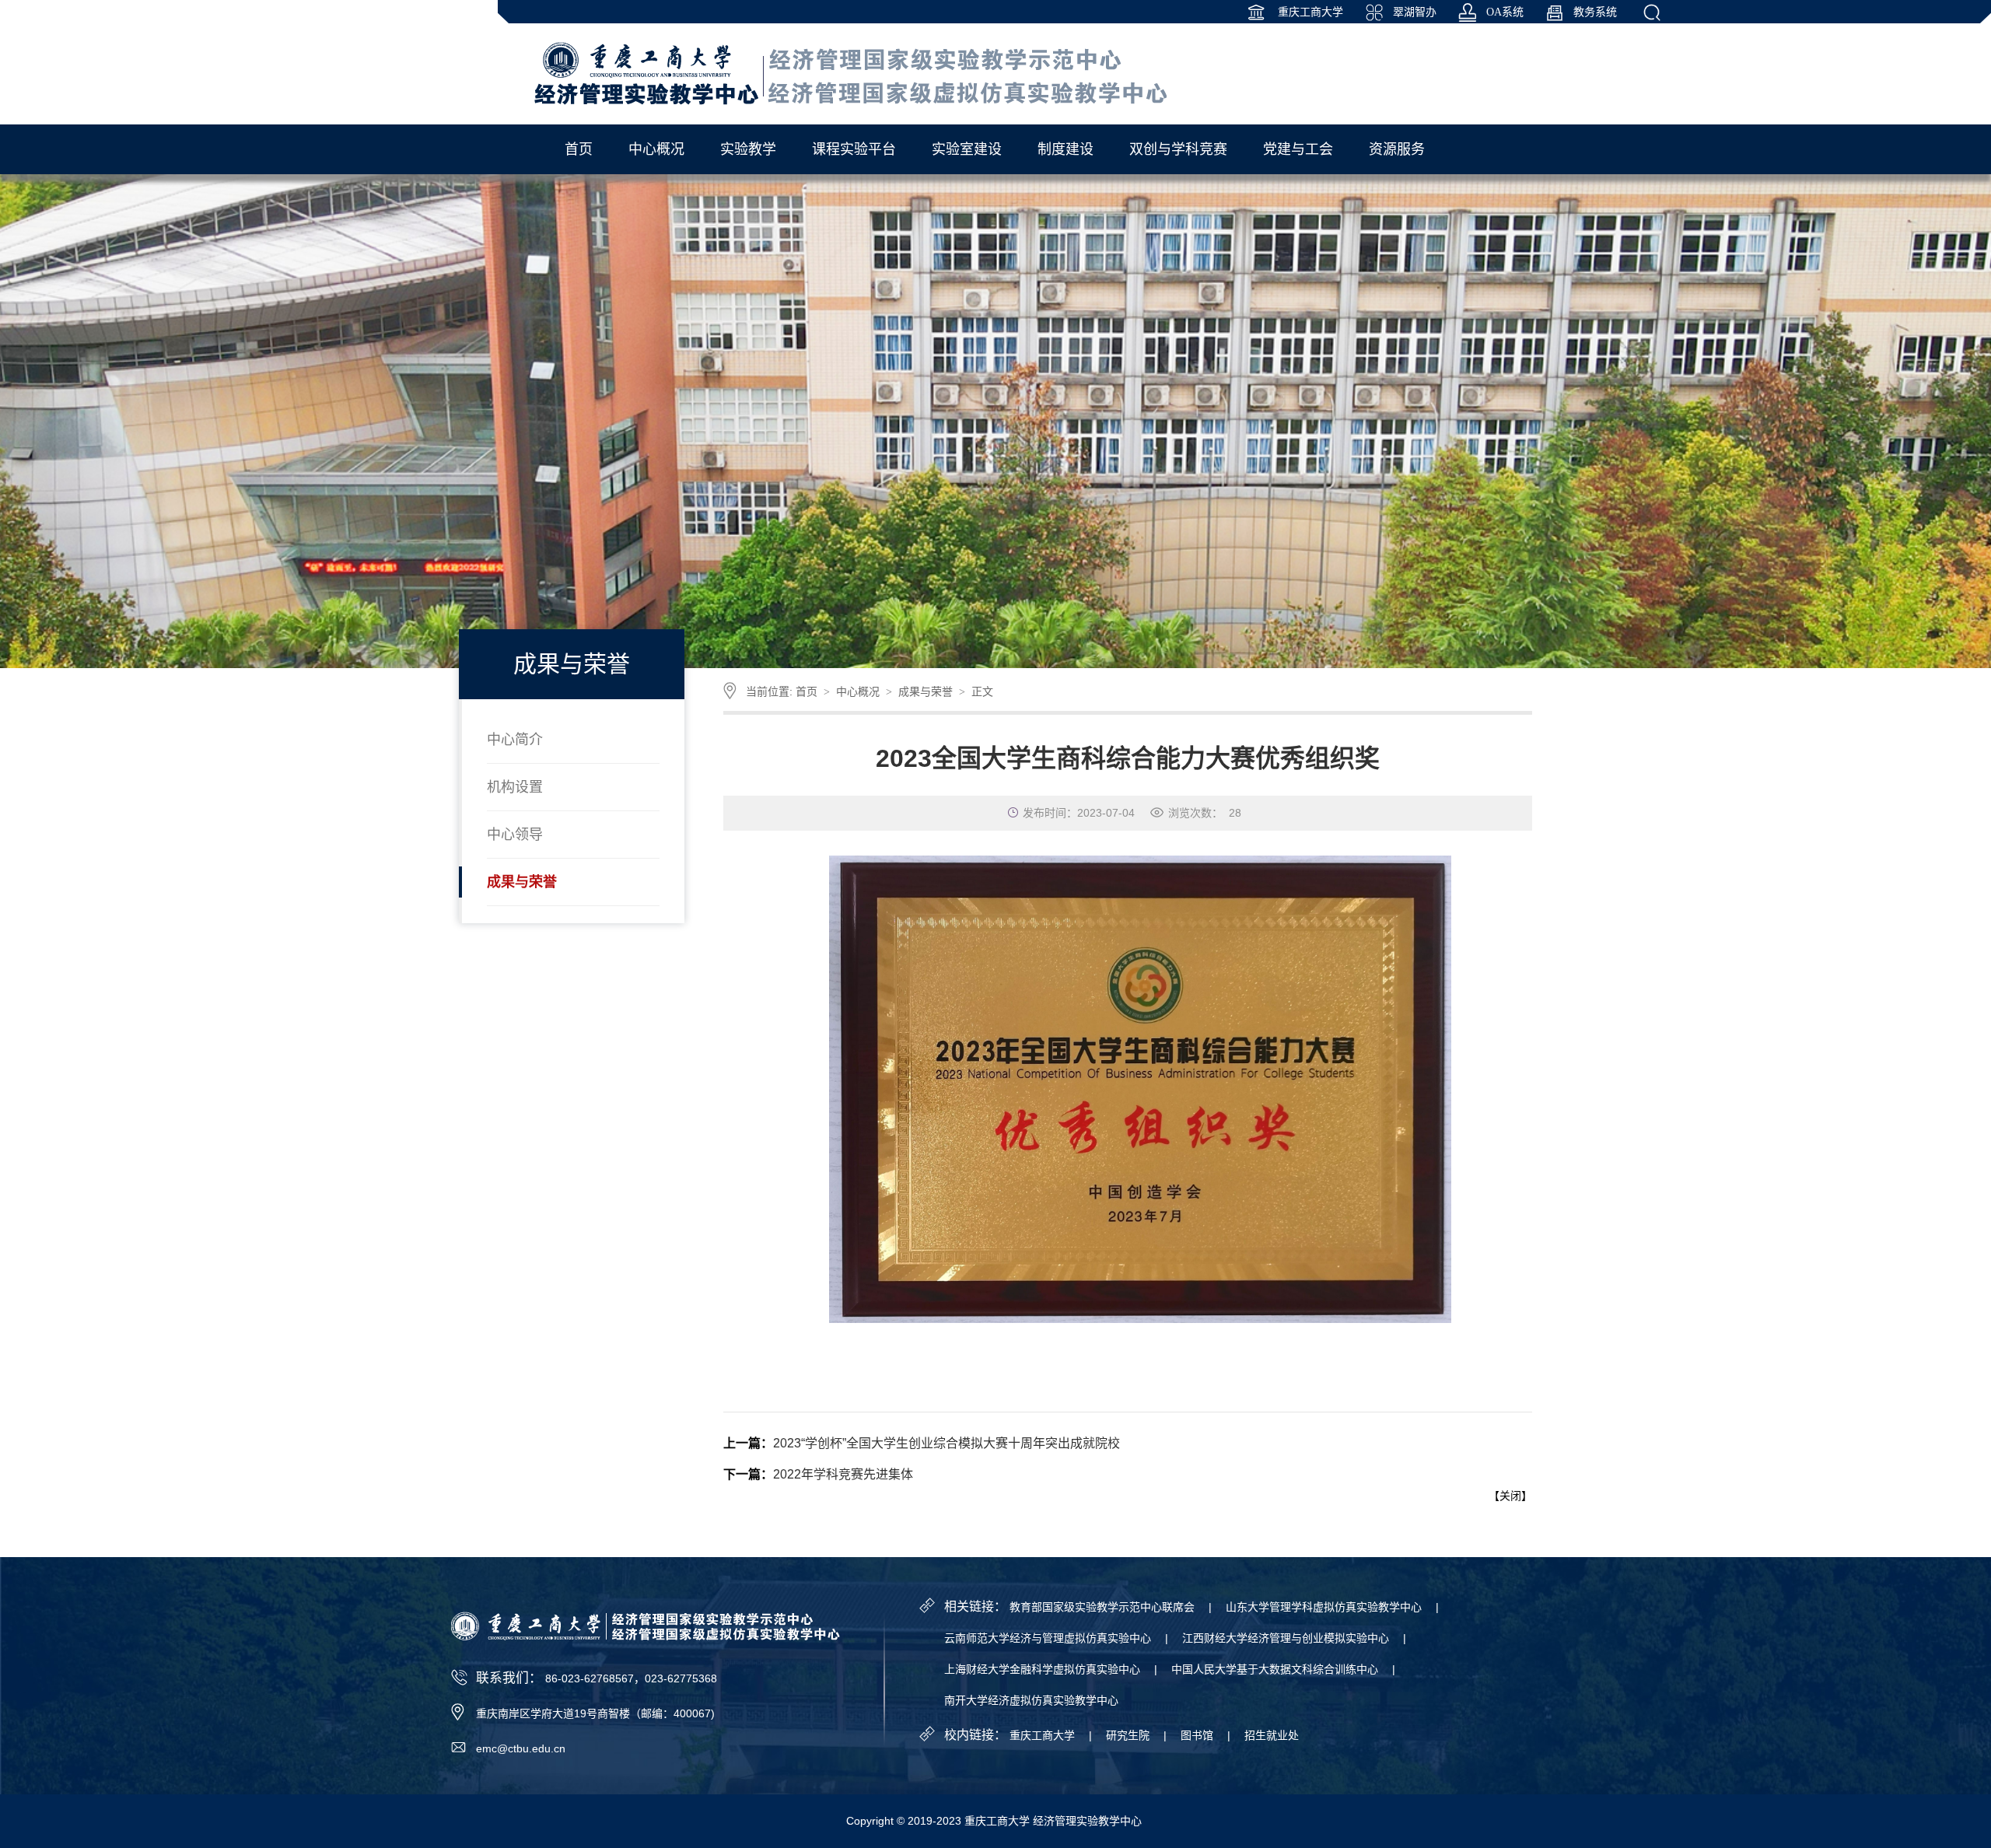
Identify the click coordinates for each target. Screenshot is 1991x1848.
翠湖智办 (1415, 12)
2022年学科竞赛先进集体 (843, 1474)
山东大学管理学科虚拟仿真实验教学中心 (1324, 1607)
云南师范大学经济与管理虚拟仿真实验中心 (1048, 1638)
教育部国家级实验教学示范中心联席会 (1102, 1607)
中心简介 (515, 740)
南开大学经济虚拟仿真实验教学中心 (1031, 1700)
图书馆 (1197, 1735)
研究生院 (1128, 1735)
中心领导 (515, 835)
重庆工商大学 (1309, 12)
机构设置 (515, 787)
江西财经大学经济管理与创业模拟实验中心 (1286, 1638)
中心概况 (858, 691)
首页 (807, 691)
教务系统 (1595, 12)
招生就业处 (1272, 1735)
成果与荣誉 (522, 882)
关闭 (1510, 1496)
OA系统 (1505, 12)
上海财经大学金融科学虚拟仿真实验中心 (1042, 1669)
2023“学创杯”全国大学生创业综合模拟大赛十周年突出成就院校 (947, 1443)
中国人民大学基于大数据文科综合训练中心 (1275, 1669)
